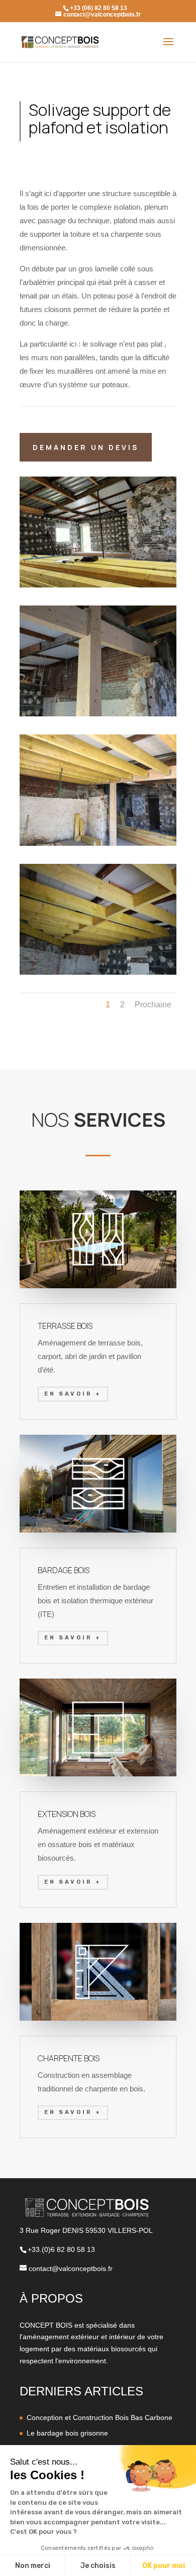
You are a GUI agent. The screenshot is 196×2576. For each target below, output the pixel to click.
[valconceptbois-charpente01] (98, 587)
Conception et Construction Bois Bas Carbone (100, 2417)
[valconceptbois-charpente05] (98, 975)
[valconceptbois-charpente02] (98, 716)
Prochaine (153, 1005)
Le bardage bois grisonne (67, 2433)
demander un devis (86, 447)
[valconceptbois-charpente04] (98, 846)
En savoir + (73, 1394)
